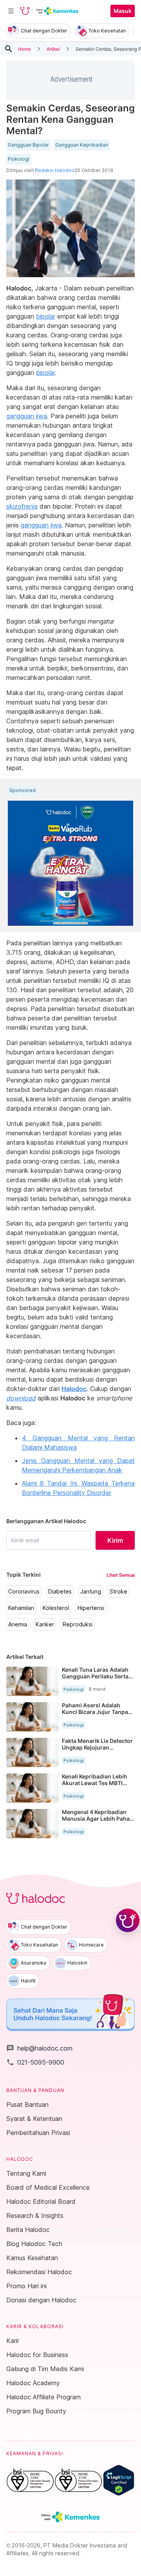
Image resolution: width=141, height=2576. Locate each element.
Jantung (91, 1592)
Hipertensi (91, 1608)
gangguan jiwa (27, 416)
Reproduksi (78, 1624)
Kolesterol (56, 1608)
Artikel (53, 49)
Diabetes (60, 1592)
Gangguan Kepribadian (82, 145)
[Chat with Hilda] (128, 1920)
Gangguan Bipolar (28, 145)
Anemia (18, 1624)
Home (24, 49)
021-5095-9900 (35, 2062)
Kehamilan (21, 1608)
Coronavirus (24, 1592)
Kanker (45, 1624)
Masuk (123, 11)
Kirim (115, 1540)
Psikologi (19, 159)
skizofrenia (22, 506)
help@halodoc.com (39, 2048)
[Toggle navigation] (11, 11)
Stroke (118, 1592)
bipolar (46, 316)
